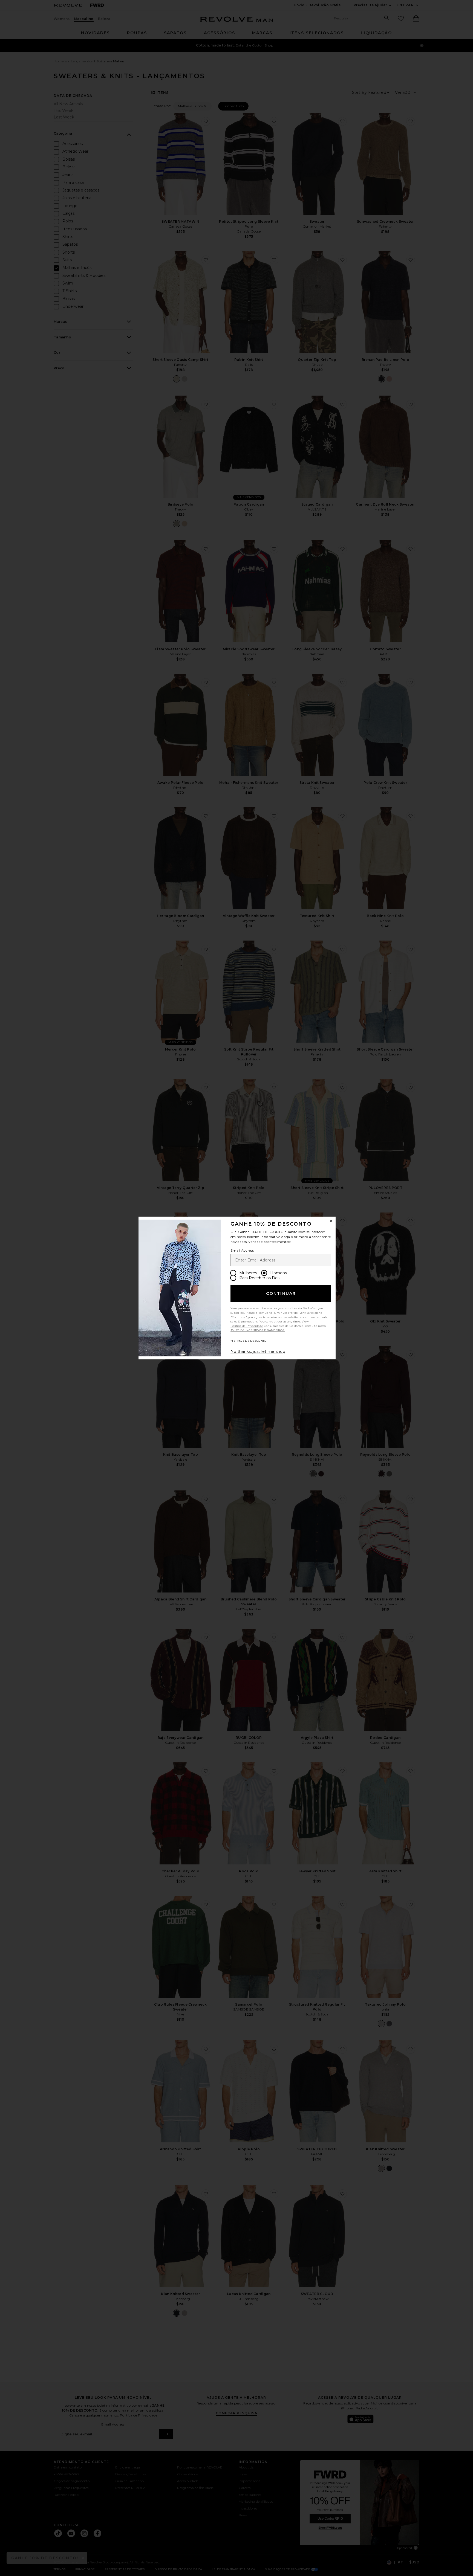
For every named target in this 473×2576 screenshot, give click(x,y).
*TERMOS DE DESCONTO (249, 1341)
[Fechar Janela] (331, 1221)
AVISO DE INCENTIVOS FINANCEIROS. (258, 1330)
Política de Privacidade (247, 1326)
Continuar (281, 1293)
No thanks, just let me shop (258, 1351)
